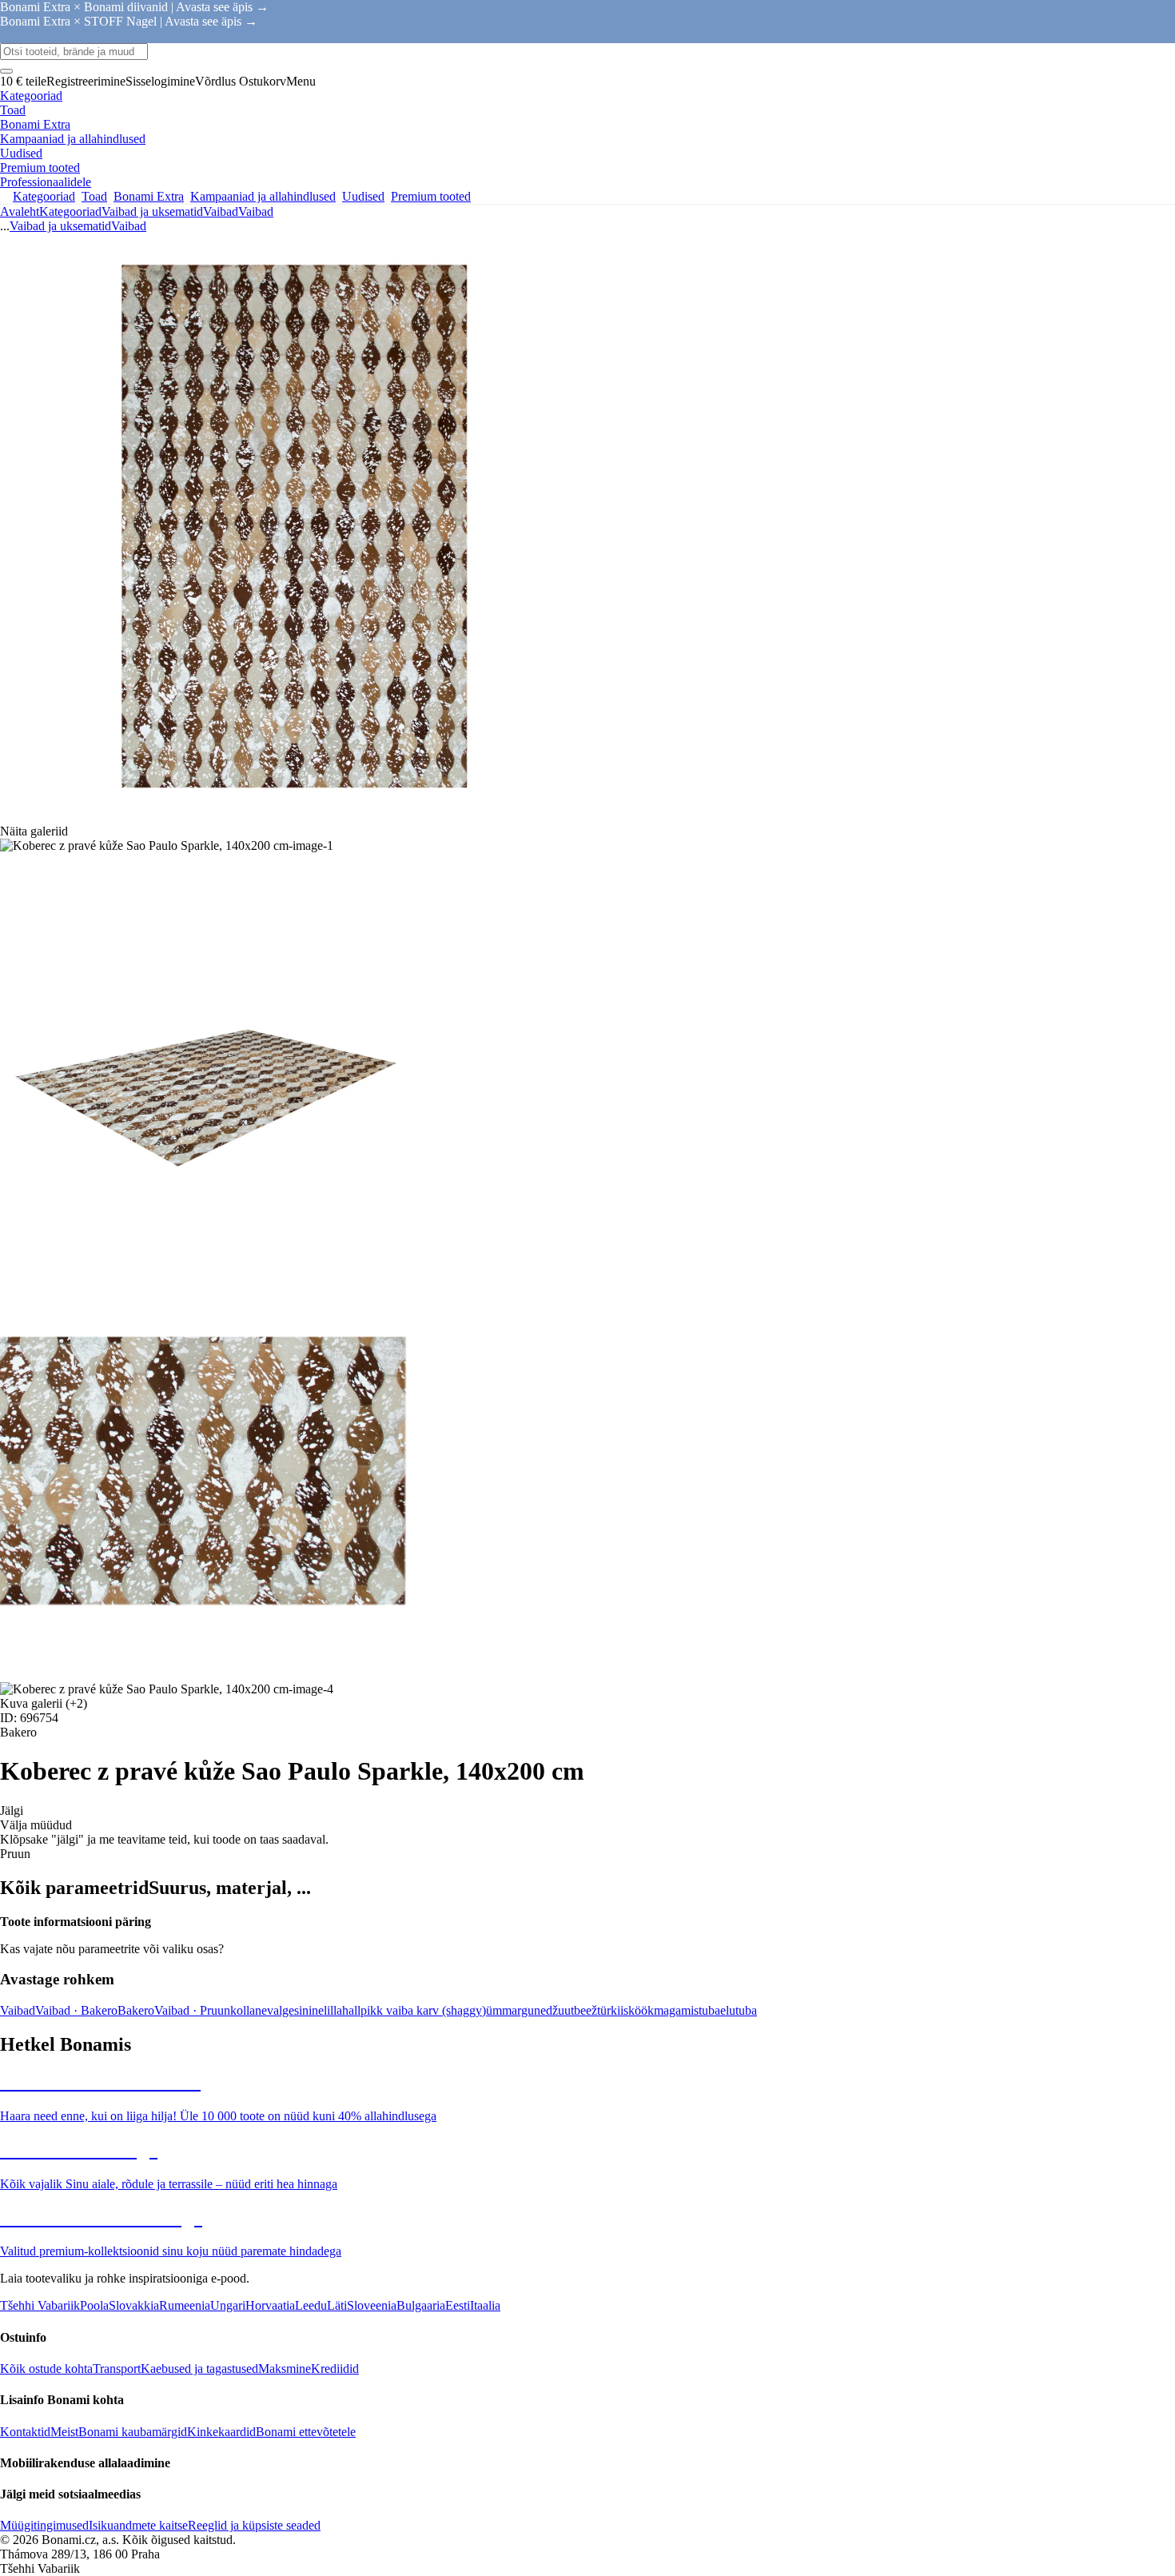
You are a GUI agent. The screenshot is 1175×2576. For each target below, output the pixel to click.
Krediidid (335, 2369)
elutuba (739, 2010)
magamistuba (687, 2010)
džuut (560, 2010)
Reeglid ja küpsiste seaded (254, 2525)
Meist (64, 2432)
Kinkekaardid (221, 2432)
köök (641, 2010)
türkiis (613, 2010)
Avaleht (20, 211)
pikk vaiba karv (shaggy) (423, 2010)
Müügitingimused (44, 2525)
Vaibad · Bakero (76, 2010)
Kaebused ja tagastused (199, 2369)
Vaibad (256, 211)
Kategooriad (70, 211)
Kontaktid (25, 2432)
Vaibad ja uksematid (152, 211)
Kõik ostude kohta (46, 2369)
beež (586, 2010)
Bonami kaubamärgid (133, 2432)
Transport (117, 2369)
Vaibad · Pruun (192, 2010)
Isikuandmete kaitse (138, 2525)
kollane (249, 2010)
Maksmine (285, 2369)
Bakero (136, 2010)
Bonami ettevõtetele (306, 2432)
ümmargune (516, 2010)
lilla (333, 2010)
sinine (309, 2010)
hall (351, 2010)
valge (281, 2010)
